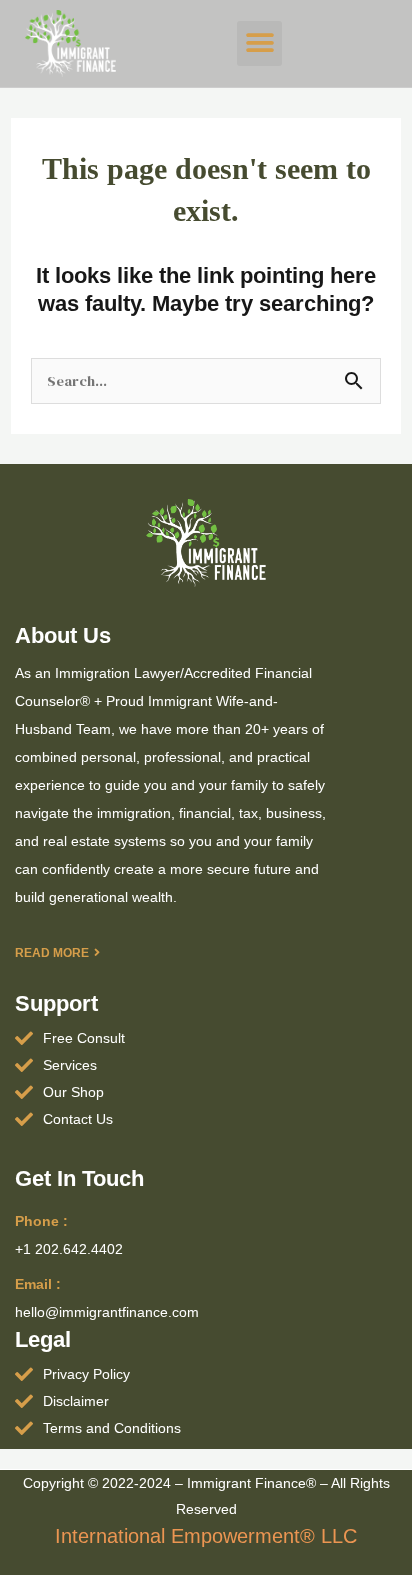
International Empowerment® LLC (206, 1536)
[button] (259, 43)
